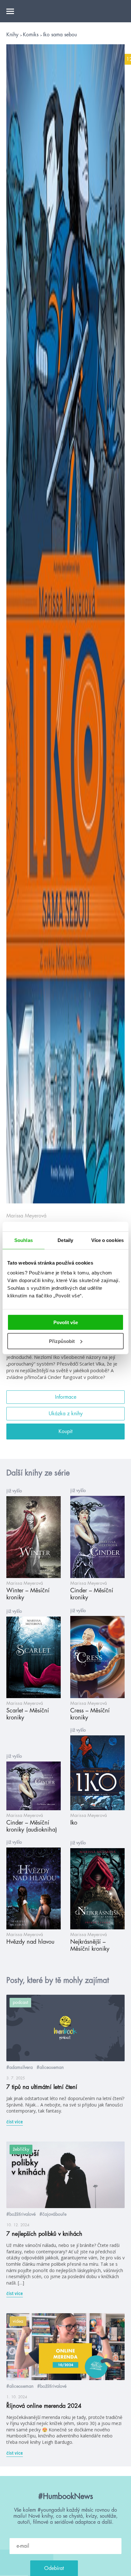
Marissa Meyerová (26, 1216)
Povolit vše (66, 1322)
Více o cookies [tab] (107, 1240)
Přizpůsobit (62, 1341)
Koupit (65, 1432)
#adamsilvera (20, 2067)
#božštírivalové (21, 2214)
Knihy (13, 35)
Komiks (31, 35)
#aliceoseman (50, 2067)
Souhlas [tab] (24, 1240)
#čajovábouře (53, 2214)
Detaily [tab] (65, 1240)
